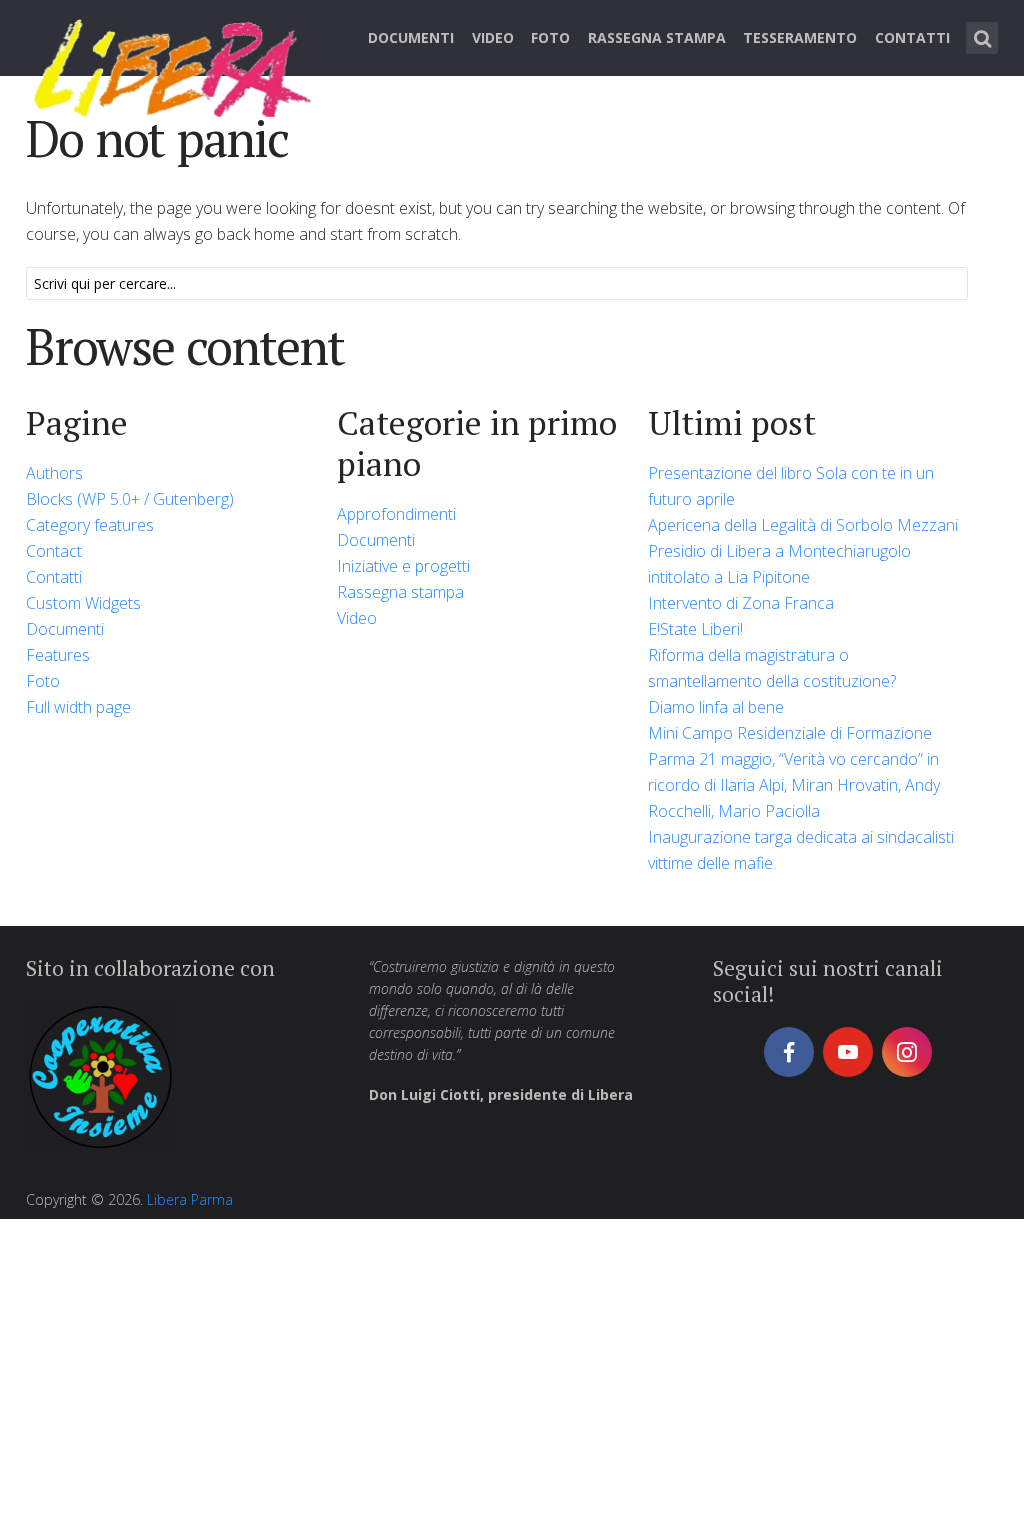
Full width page (78, 707)
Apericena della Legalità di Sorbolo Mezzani (803, 525)
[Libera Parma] (174, 65)
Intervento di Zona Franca (741, 603)
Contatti (912, 37)
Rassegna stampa (657, 37)
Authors (54, 473)
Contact (54, 551)
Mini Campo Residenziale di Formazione (790, 733)
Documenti (411, 37)
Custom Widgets (83, 603)
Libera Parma (190, 1199)
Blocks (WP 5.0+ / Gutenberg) (130, 499)
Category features (90, 525)
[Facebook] (789, 1052)
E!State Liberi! (695, 629)
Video (493, 37)
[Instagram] (907, 1052)
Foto (550, 37)
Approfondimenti (396, 514)
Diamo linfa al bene (716, 707)
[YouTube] (848, 1052)
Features (58, 655)
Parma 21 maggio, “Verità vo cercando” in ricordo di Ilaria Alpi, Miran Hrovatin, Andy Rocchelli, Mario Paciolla (794, 785)
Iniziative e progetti (403, 566)
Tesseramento (800, 37)
